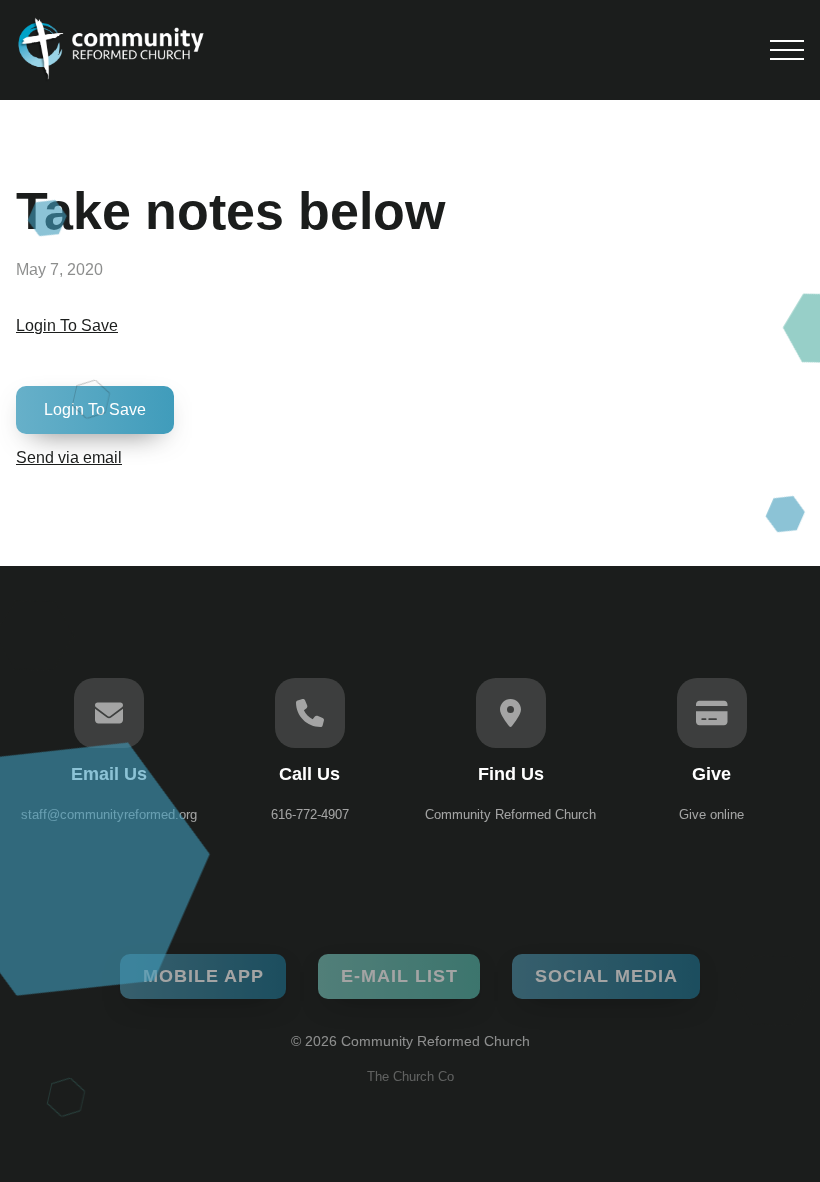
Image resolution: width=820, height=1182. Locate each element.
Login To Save (67, 325)
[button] (787, 50)
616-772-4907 (310, 814)
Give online (711, 814)
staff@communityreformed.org (109, 814)
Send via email (69, 457)
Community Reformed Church (510, 814)
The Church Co (410, 1076)
